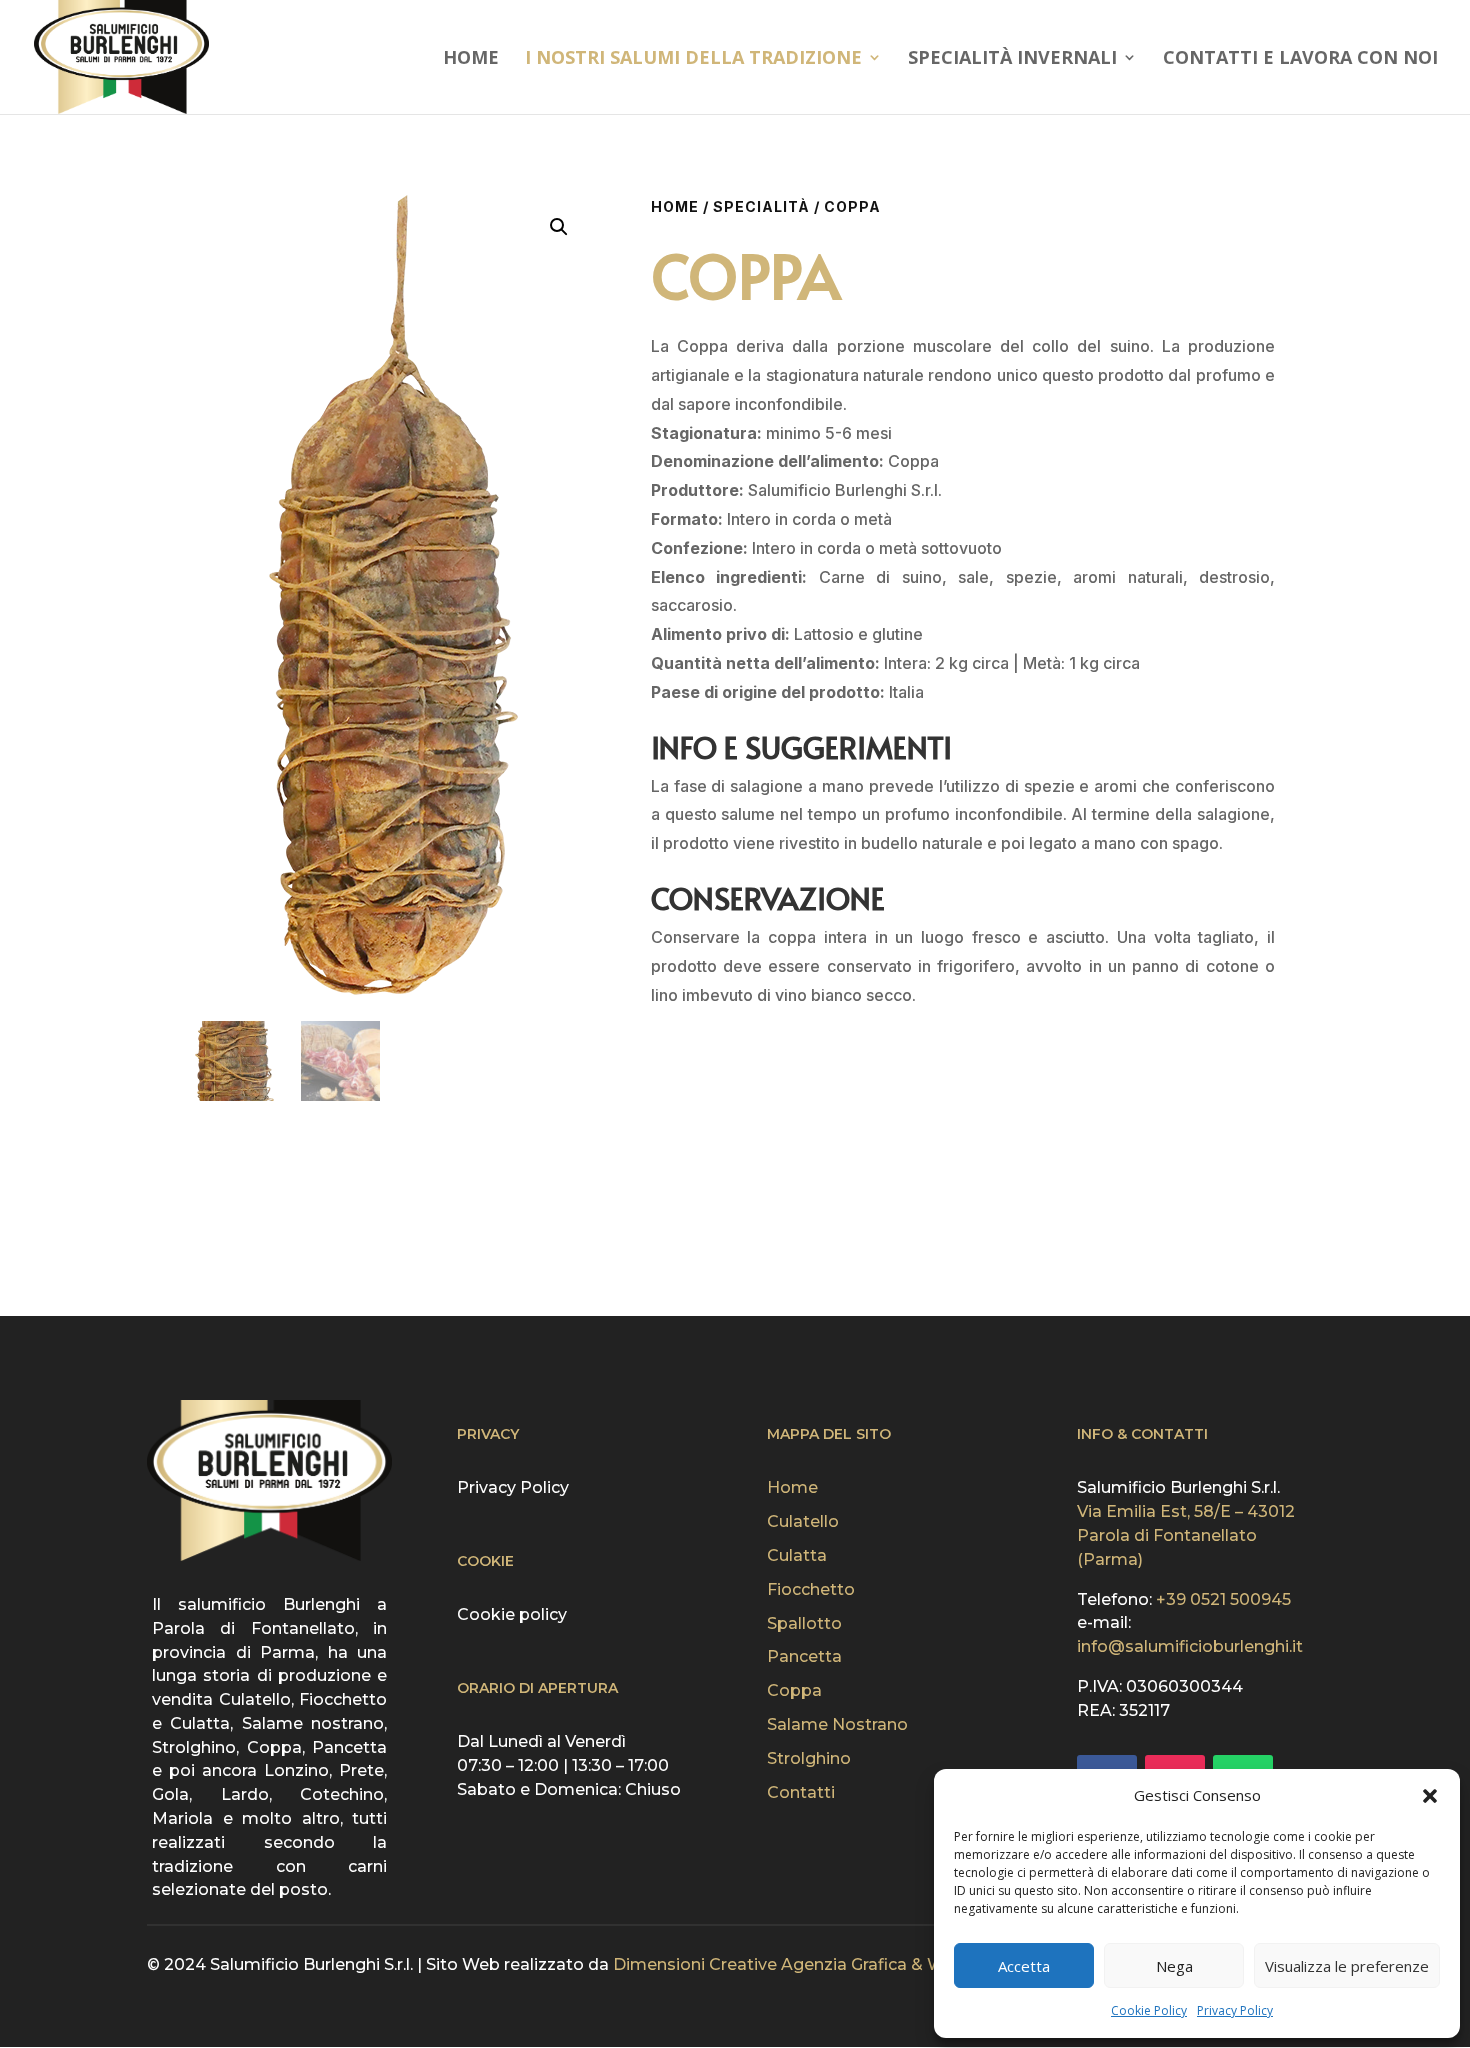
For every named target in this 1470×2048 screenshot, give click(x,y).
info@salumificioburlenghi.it (1190, 1646)
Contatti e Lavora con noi (1300, 59)
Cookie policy (512, 1614)
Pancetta (804, 1656)
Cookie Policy (1149, 2010)
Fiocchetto (811, 1589)
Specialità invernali (1012, 59)
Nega (1174, 1966)
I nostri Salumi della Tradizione (693, 59)
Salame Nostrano (837, 1724)
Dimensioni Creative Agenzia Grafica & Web (789, 1964)
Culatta (797, 1555)
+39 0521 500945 (1223, 1599)
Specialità (761, 206)
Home (471, 59)
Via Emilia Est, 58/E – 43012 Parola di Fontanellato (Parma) (1186, 1535)
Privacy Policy (1235, 2010)
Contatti (801, 1792)
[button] (1430, 1796)
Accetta (1024, 1966)
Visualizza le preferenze (1347, 1966)
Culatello (803, 1521)
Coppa (794, 1690)
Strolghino (809, 1758)
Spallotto (804, 1623)
